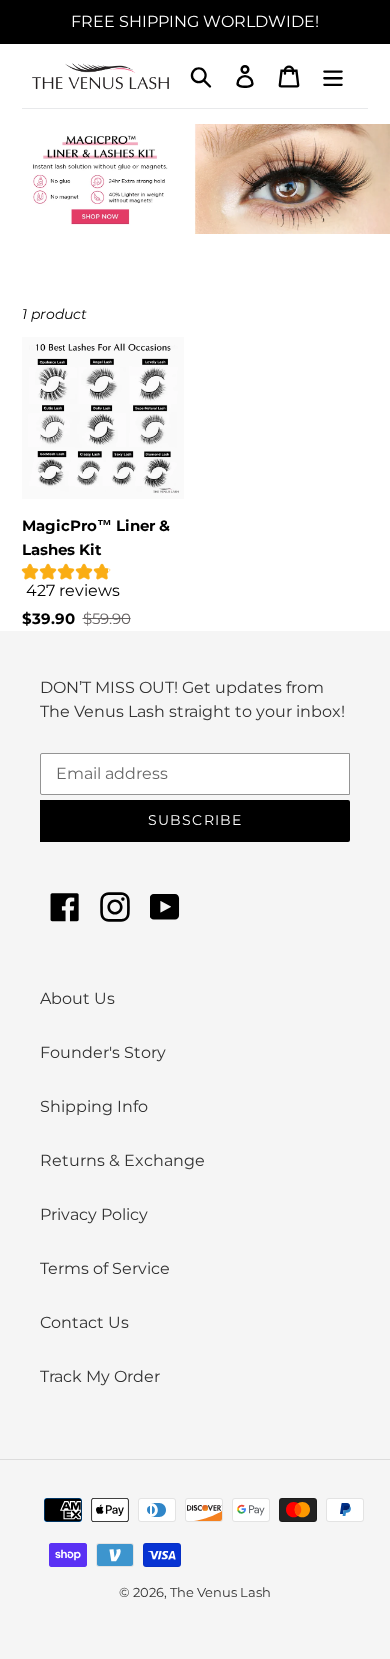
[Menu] (333, 76)
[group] (103, 586)
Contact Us (84, 1322)
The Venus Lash (220, 1592)
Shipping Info (94, 1106)
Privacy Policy (94, 1214)
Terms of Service (105, 1268)
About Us (77, 998)
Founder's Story (103, 1052)
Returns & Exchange (122, 1160)
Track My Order (100, 1376)
